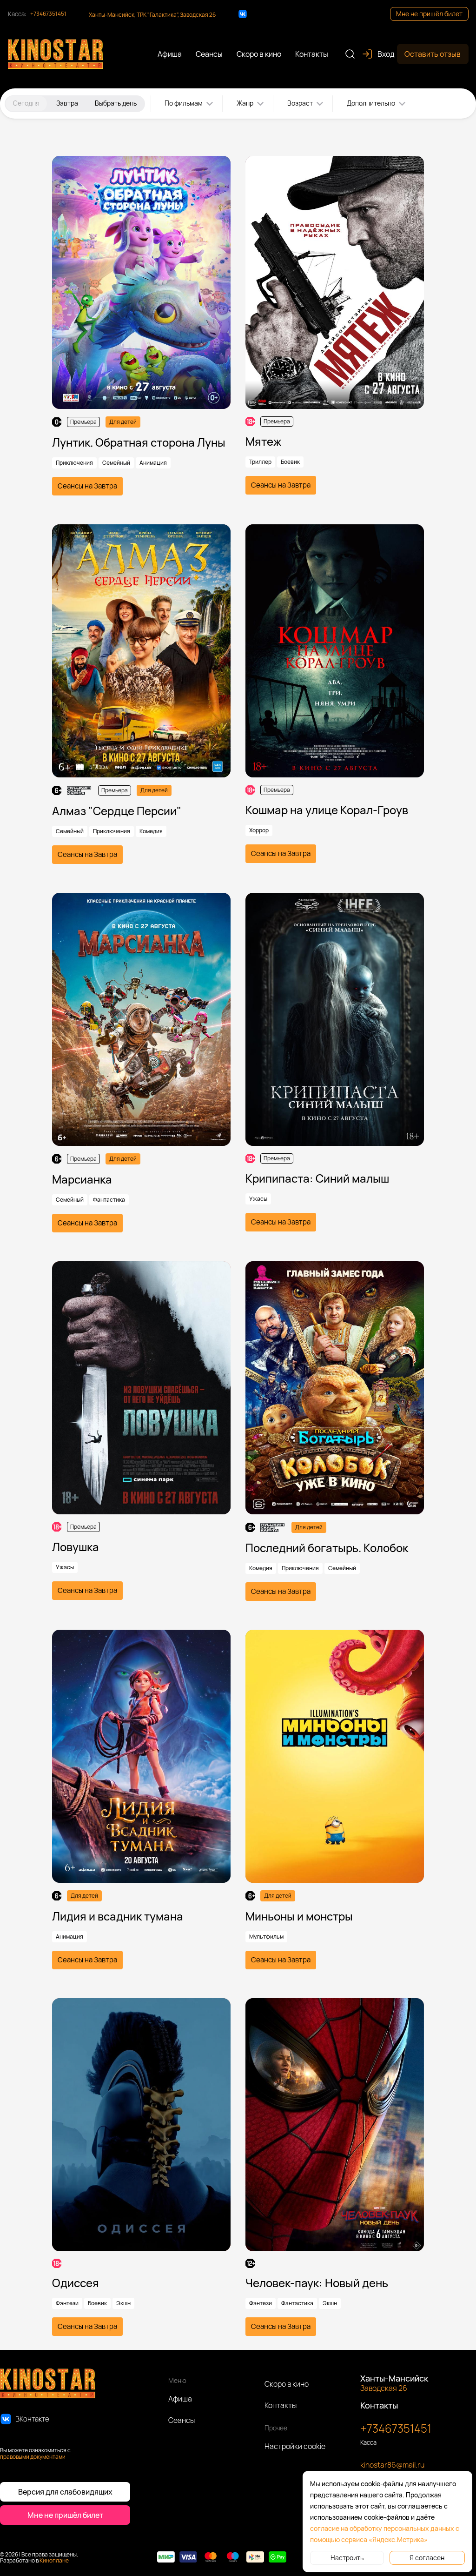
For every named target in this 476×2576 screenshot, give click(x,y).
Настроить (347, 2558)
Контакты (281, 2405)
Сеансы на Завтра (87, 486)
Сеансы (182, 2420)
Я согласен (427, 2558)
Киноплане (54, 2560)
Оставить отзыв (433, 54)
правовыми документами (33, 2457)
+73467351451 (48, 14)
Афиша (180, 2399)
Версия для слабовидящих (65, 2492)
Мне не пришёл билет (429, 14)
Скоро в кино (287, 2384)
